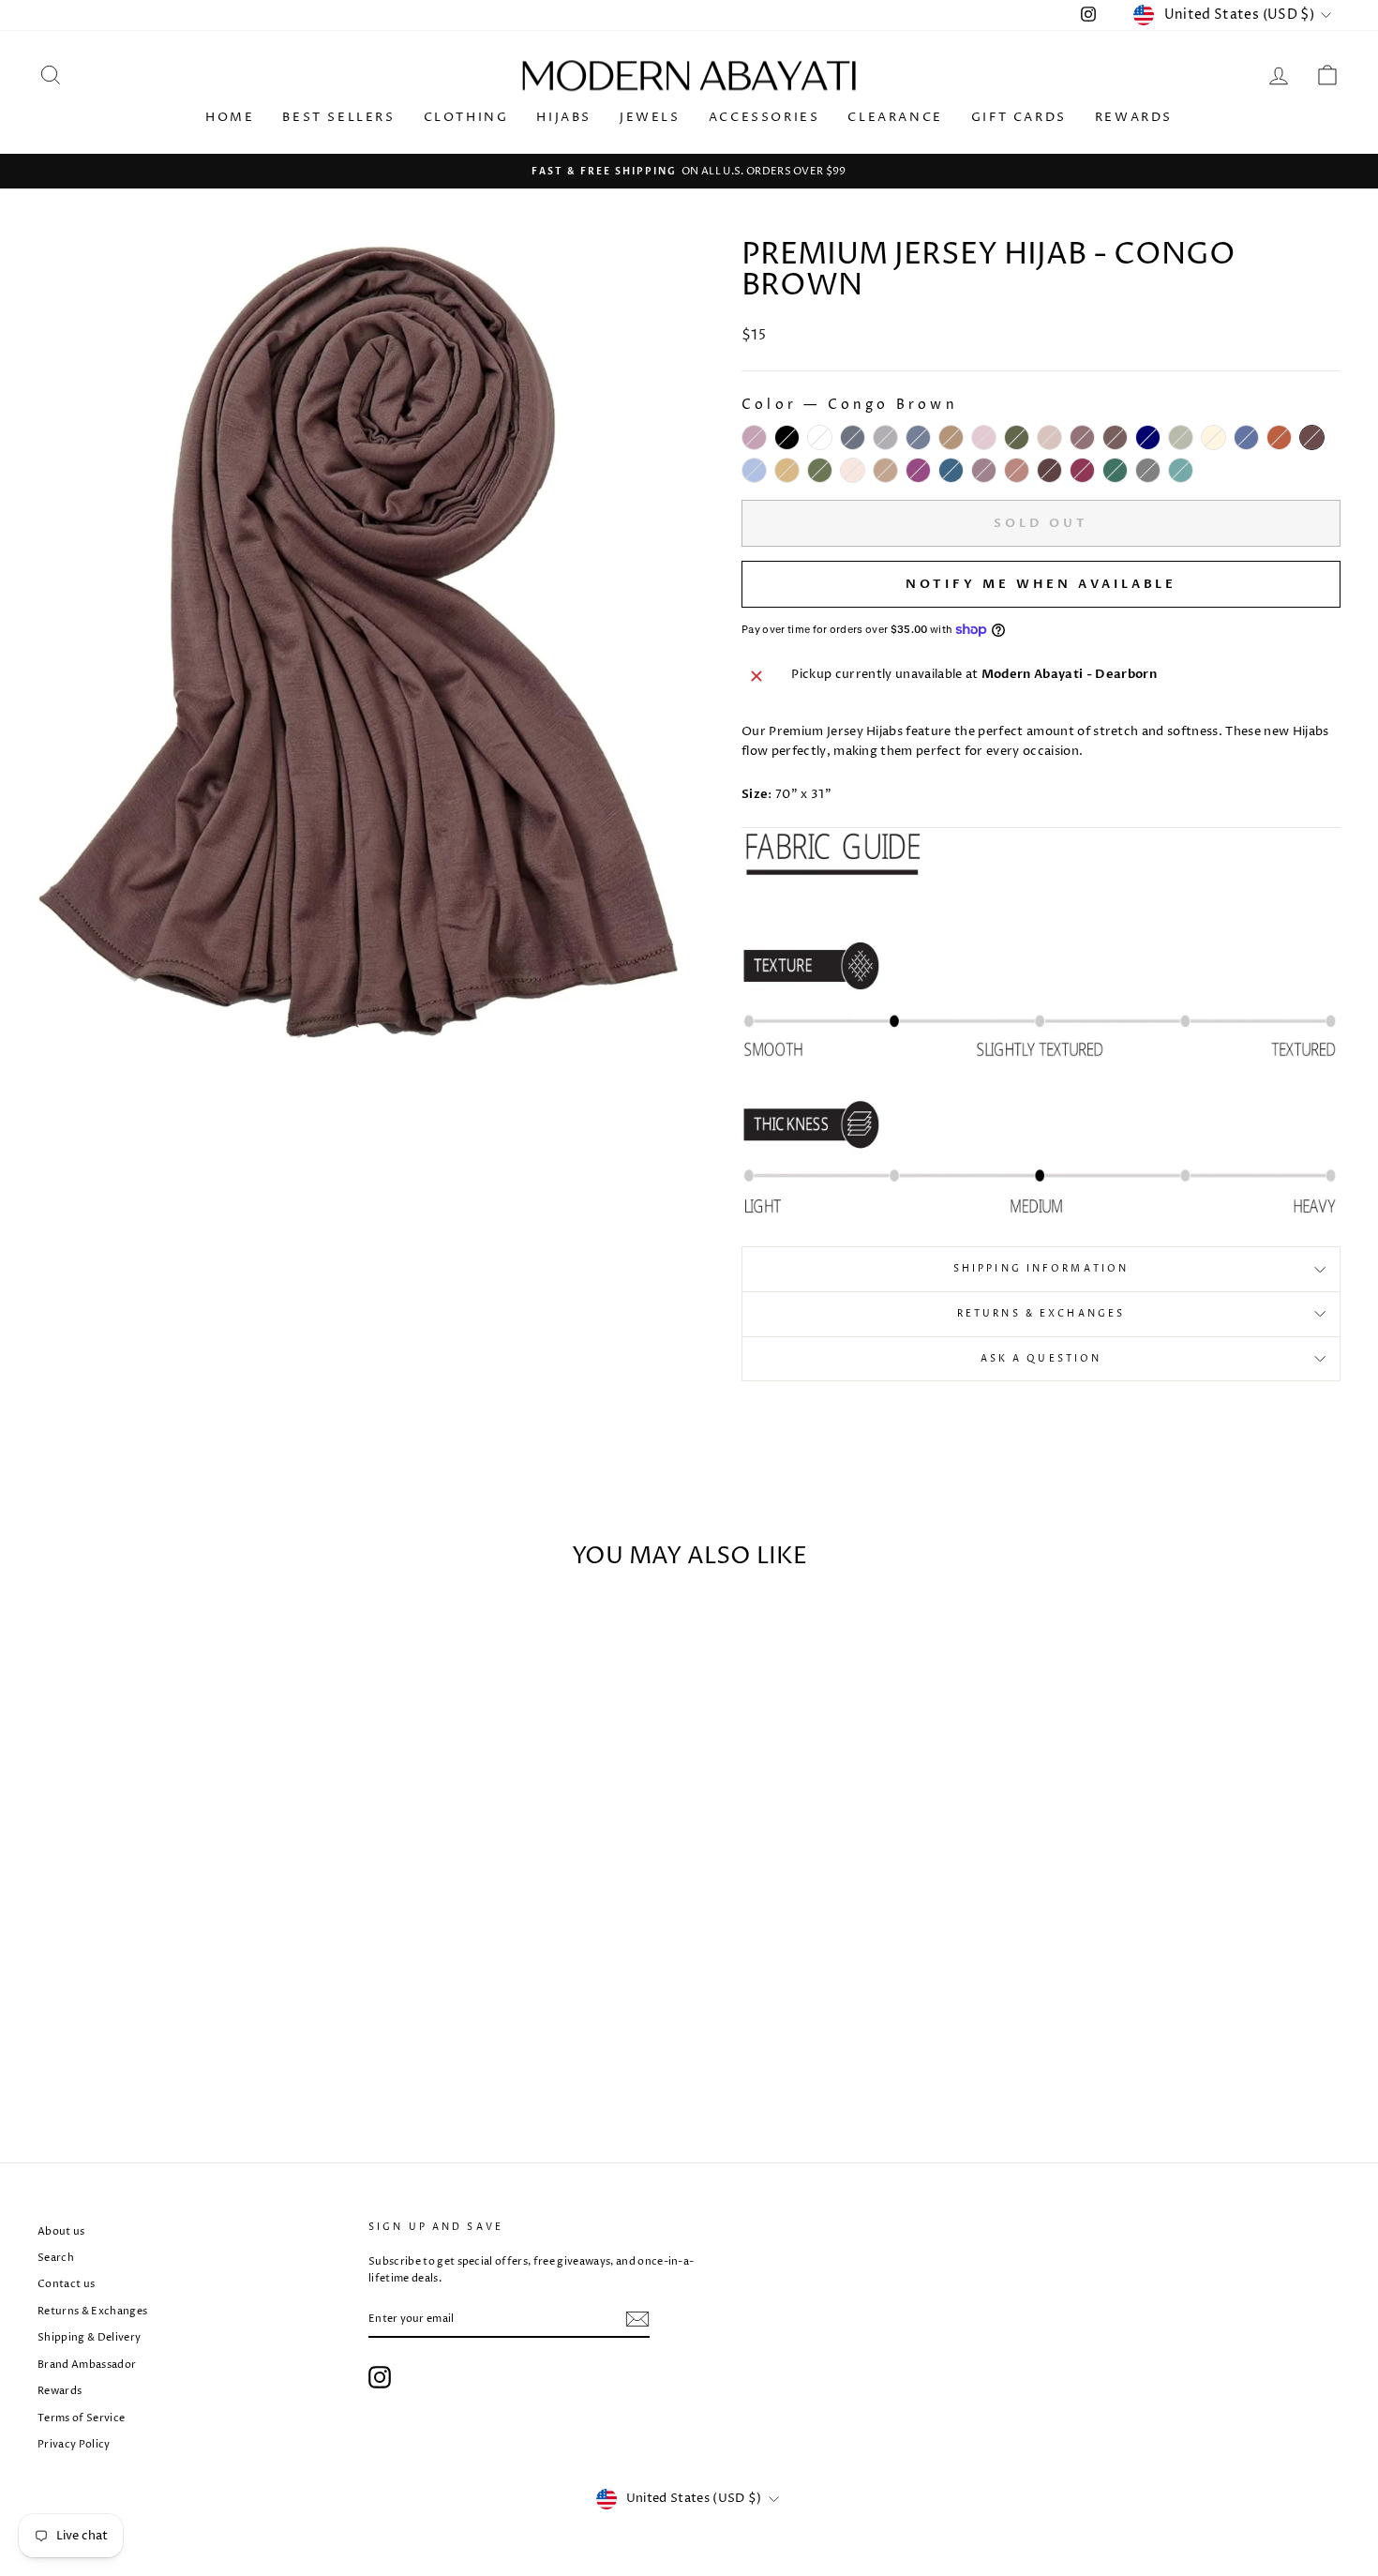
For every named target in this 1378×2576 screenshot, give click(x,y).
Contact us (66, 2284)
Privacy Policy (74, 2444)
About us (61, 2231)
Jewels (650, 117)
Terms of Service (81, 2418)
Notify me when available (1041, 584)
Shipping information (1041, 1269)
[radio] (754, 437)
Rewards (1134, 117)
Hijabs (564, 117)
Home (230, 117)
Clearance (895, 117)
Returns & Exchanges (1041, 1314)
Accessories (764, 117)
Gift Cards (1019, 117)
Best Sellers (338, 117)
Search (56, 2258)
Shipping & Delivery (89, 2337)
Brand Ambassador (87, 2365)
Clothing (466, 117)
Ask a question (1041, 1359)
